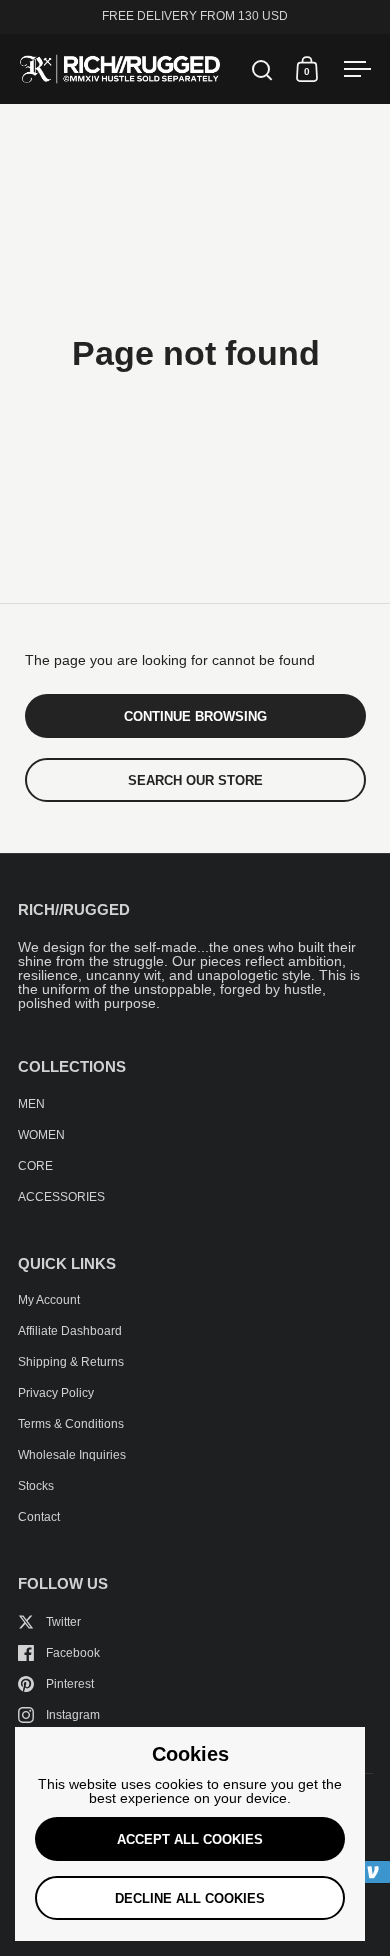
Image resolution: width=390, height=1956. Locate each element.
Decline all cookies (190, 1898)
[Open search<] (262, 69)
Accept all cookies (190, 1839)
